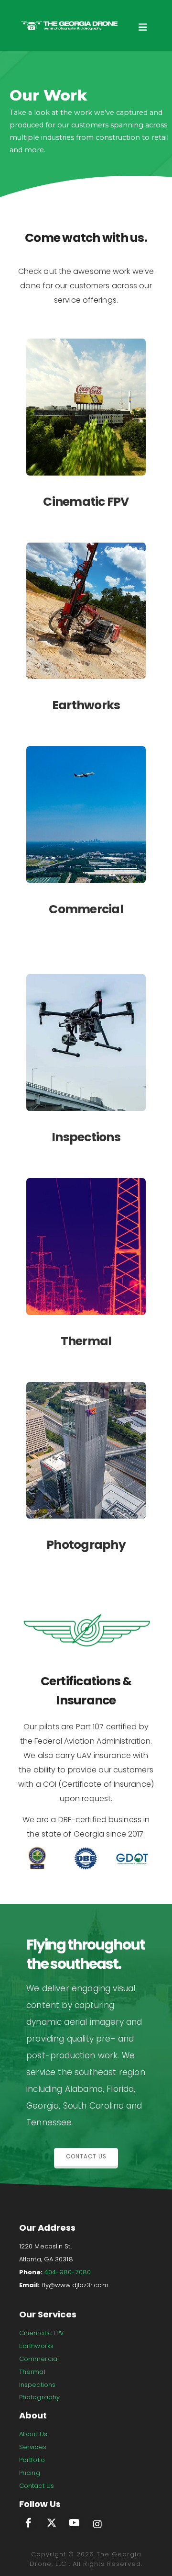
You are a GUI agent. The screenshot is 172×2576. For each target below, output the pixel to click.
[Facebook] (29, 2522)
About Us (33, 2434)
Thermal (32, 2372)
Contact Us (37, 2486)
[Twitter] (52, 2522)
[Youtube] (75, 2522)
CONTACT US (86, 2156)
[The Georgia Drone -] (69, 26)
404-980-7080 (68, 2272)
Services (33, 2447)
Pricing (30, 2473)
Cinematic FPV (42, 2333)
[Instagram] (97, 2524)
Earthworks (36, 2346)
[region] (86, 125)
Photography (39, 2397)
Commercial (39, 2359)
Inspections (37, 2385)
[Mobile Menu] (143, 30)
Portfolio (32, 2460)
